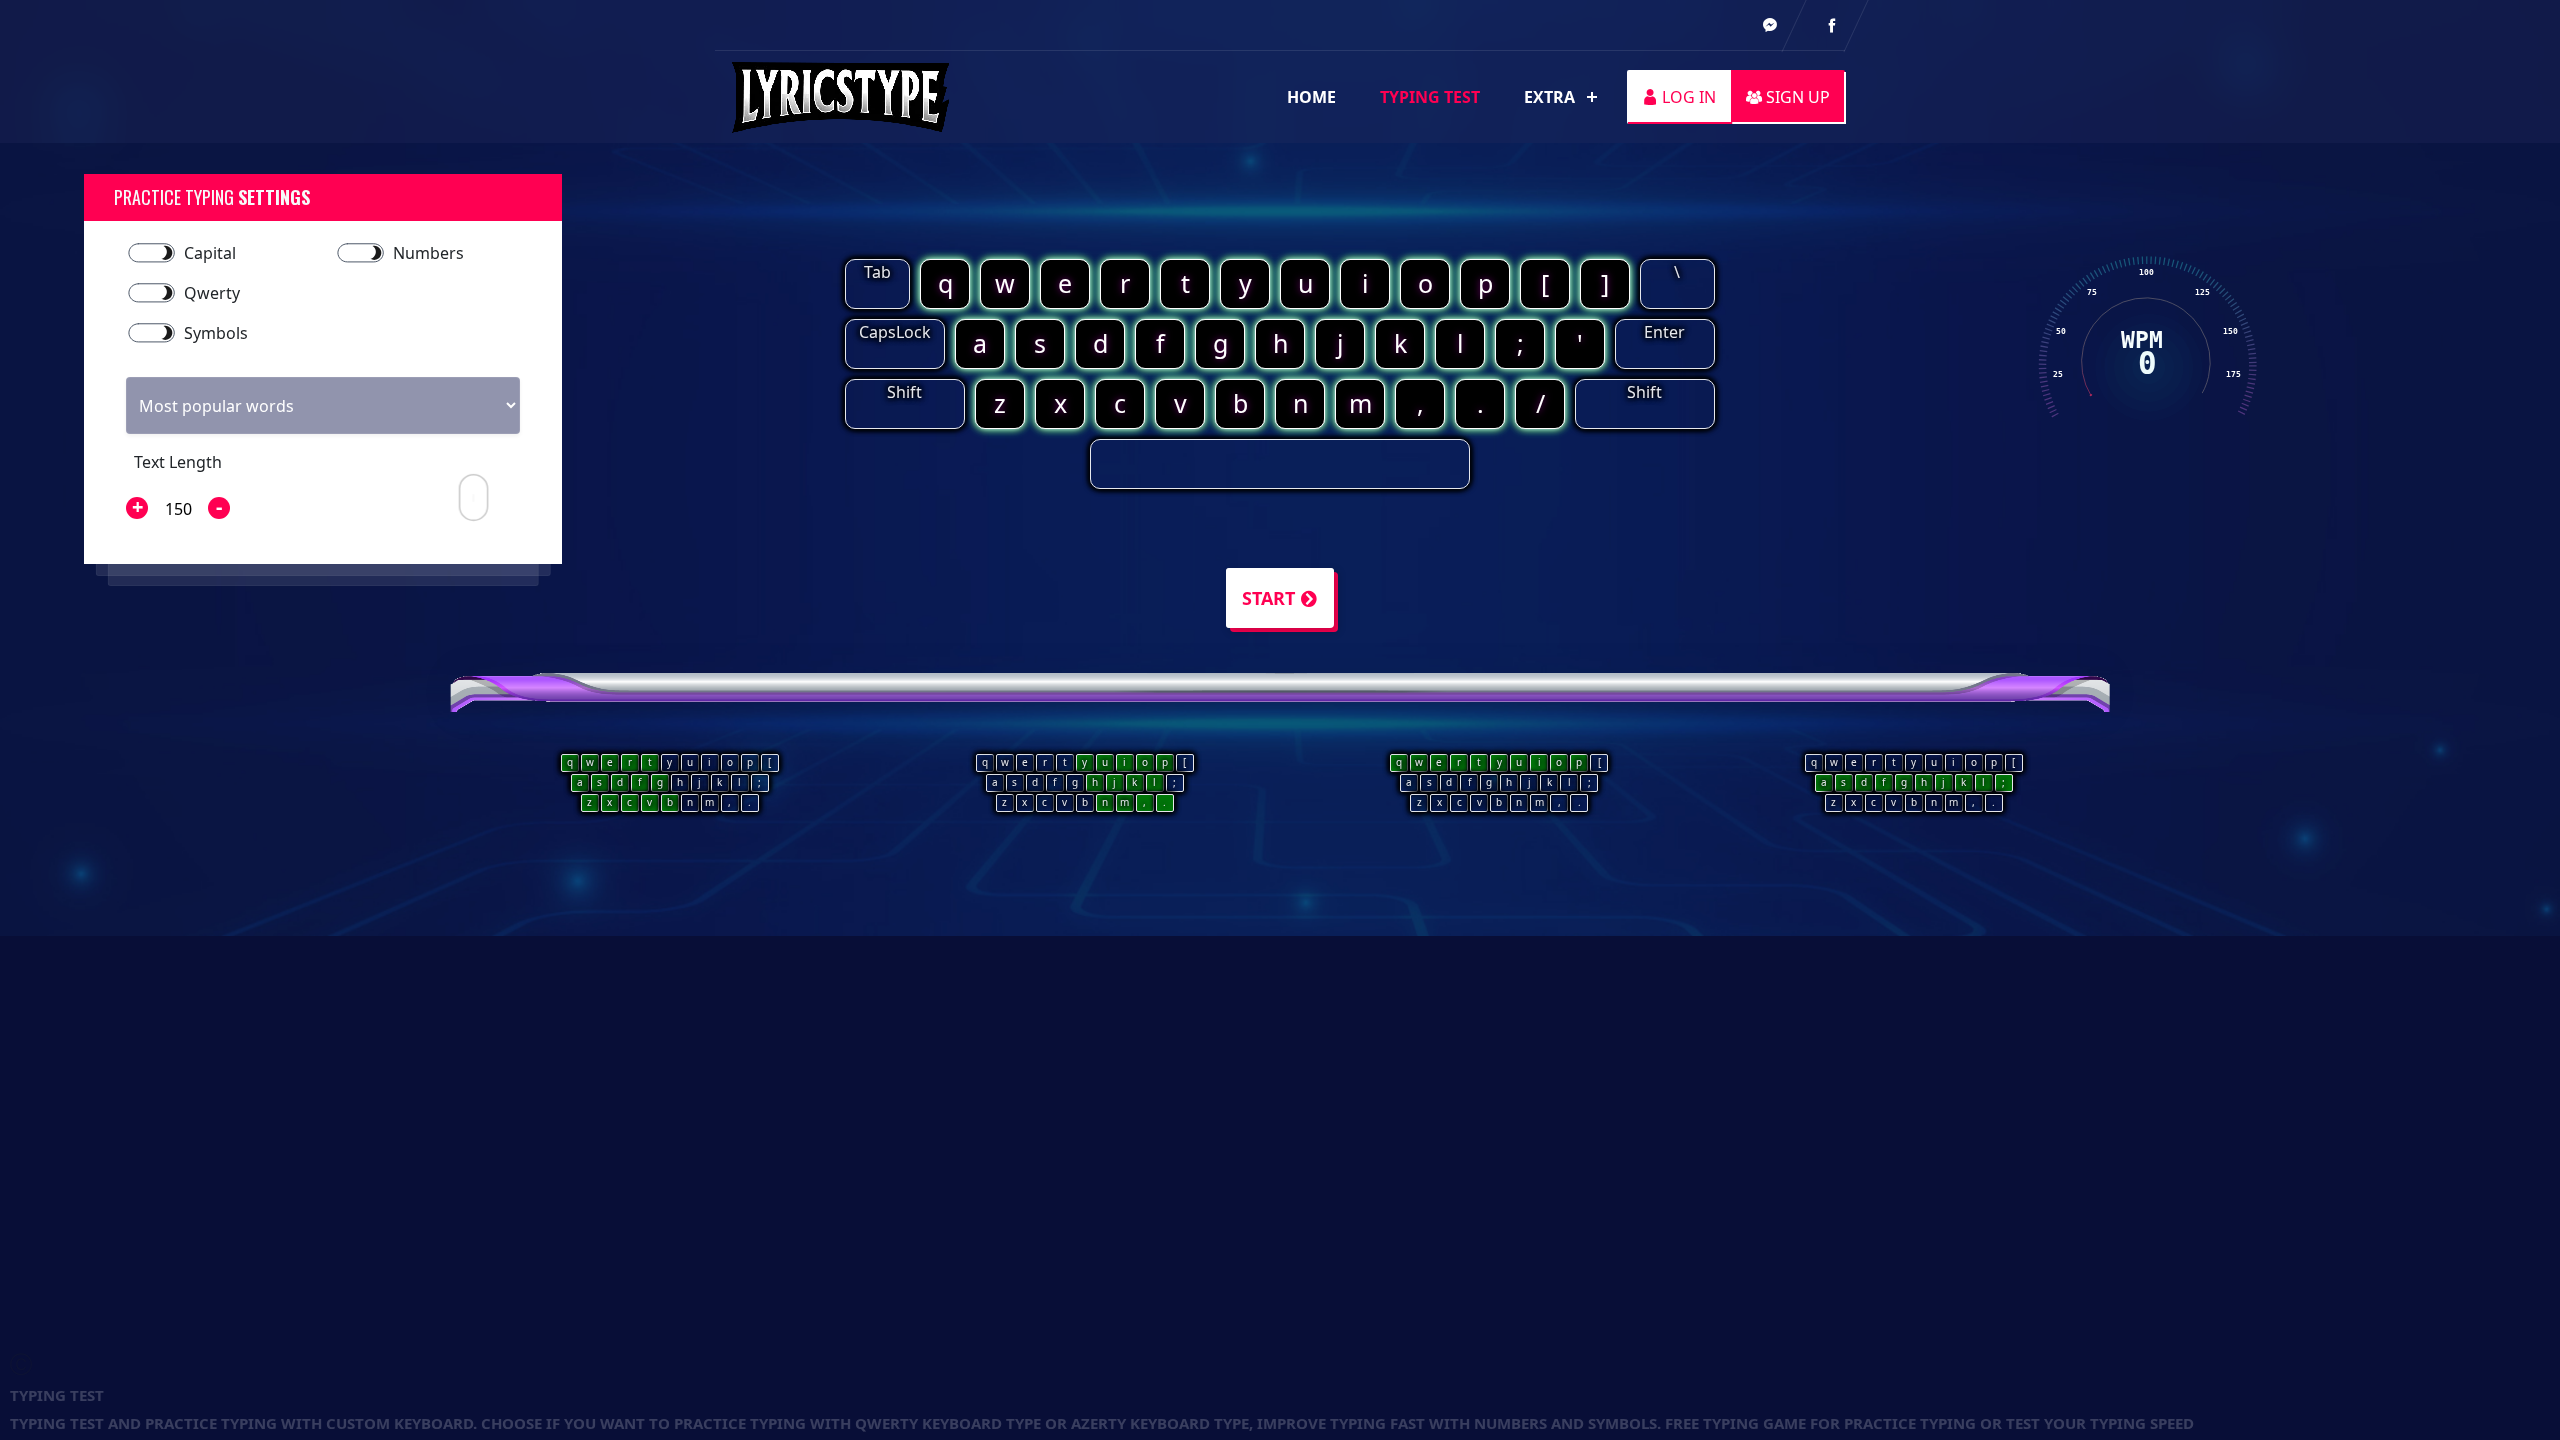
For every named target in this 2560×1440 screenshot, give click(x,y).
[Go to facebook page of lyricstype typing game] (1770, 25)
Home (1311, 97)
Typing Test (1430, 97)
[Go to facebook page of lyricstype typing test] (1832, 25)
